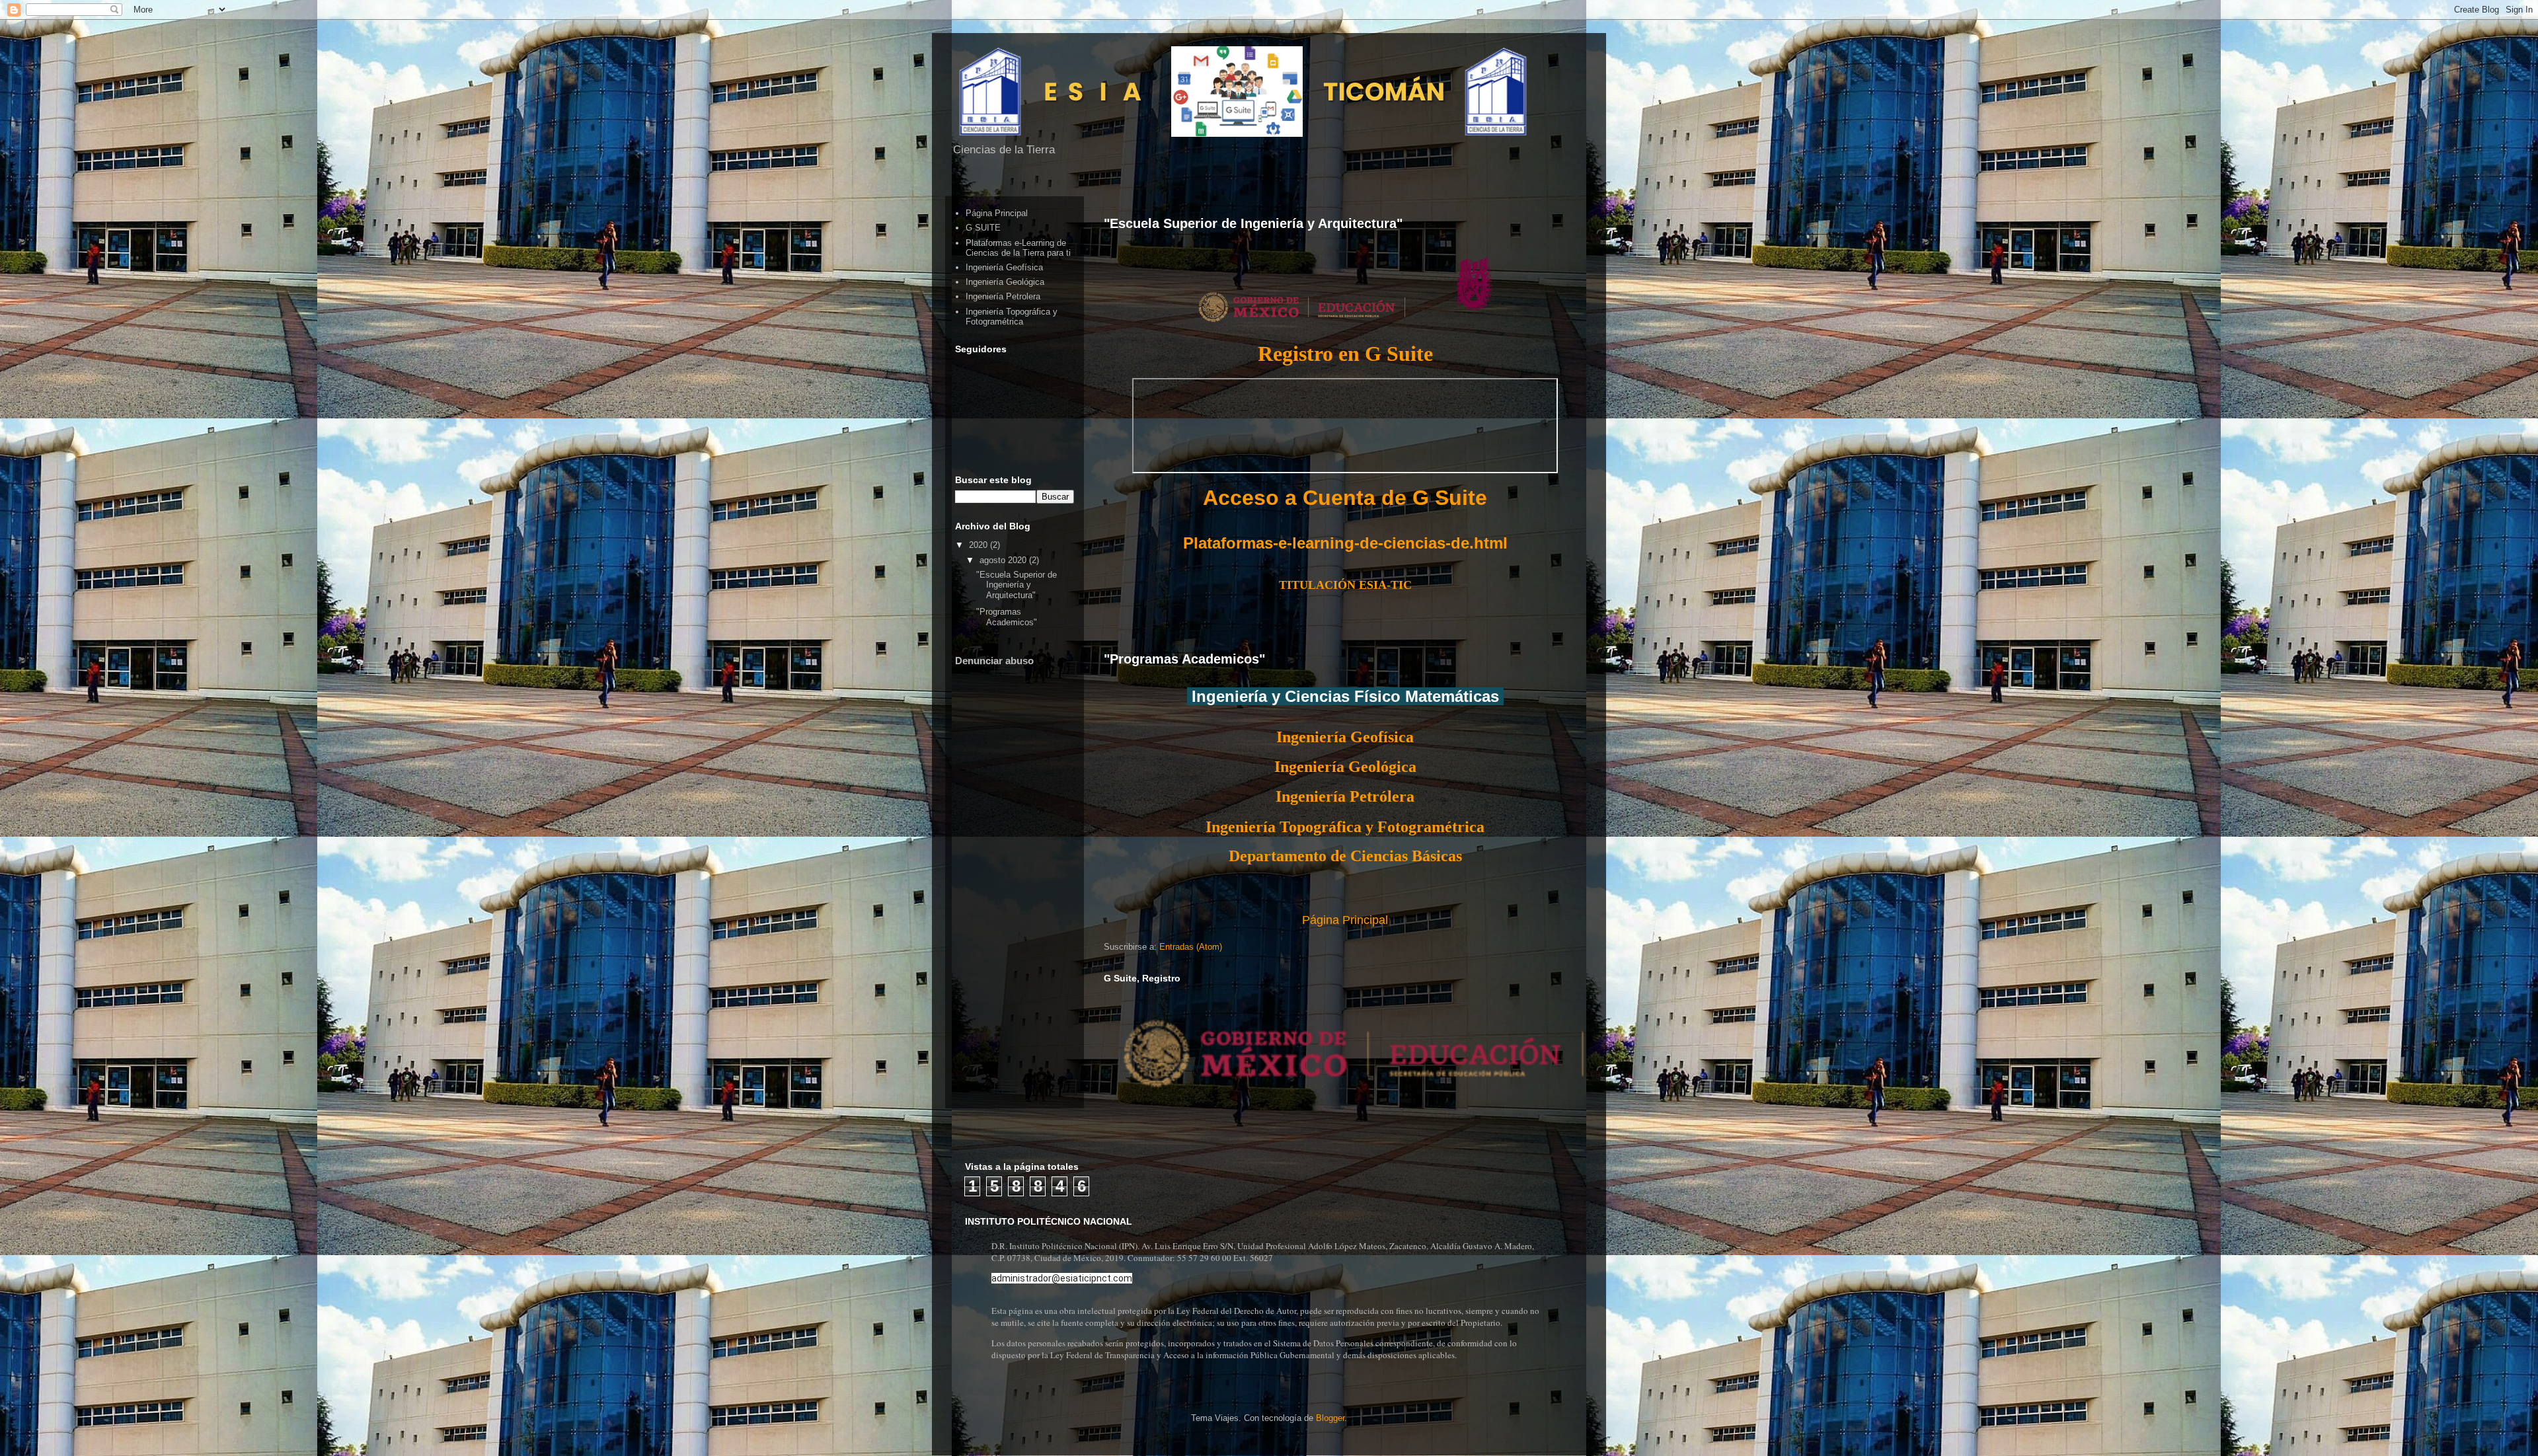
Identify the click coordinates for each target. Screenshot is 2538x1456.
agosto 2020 (1004, 560)
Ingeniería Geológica (1345, 767)
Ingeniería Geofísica (1345, 737)
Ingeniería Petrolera (1003, 296)
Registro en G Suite (1345, 354)
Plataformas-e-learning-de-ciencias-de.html (1345, 543)
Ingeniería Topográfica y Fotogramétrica (1345, 827)
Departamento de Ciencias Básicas (1345, 856)
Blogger (1330, 1418)
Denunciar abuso (994, 661)
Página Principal (1345, 920)
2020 (980, 545)
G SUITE (983, 228)
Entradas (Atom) (1191, 947)
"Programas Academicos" (1184, 659)
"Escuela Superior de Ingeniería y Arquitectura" (1253, 223)
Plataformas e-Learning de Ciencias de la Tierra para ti (1018, 248)
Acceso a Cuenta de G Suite (1345, 498)
